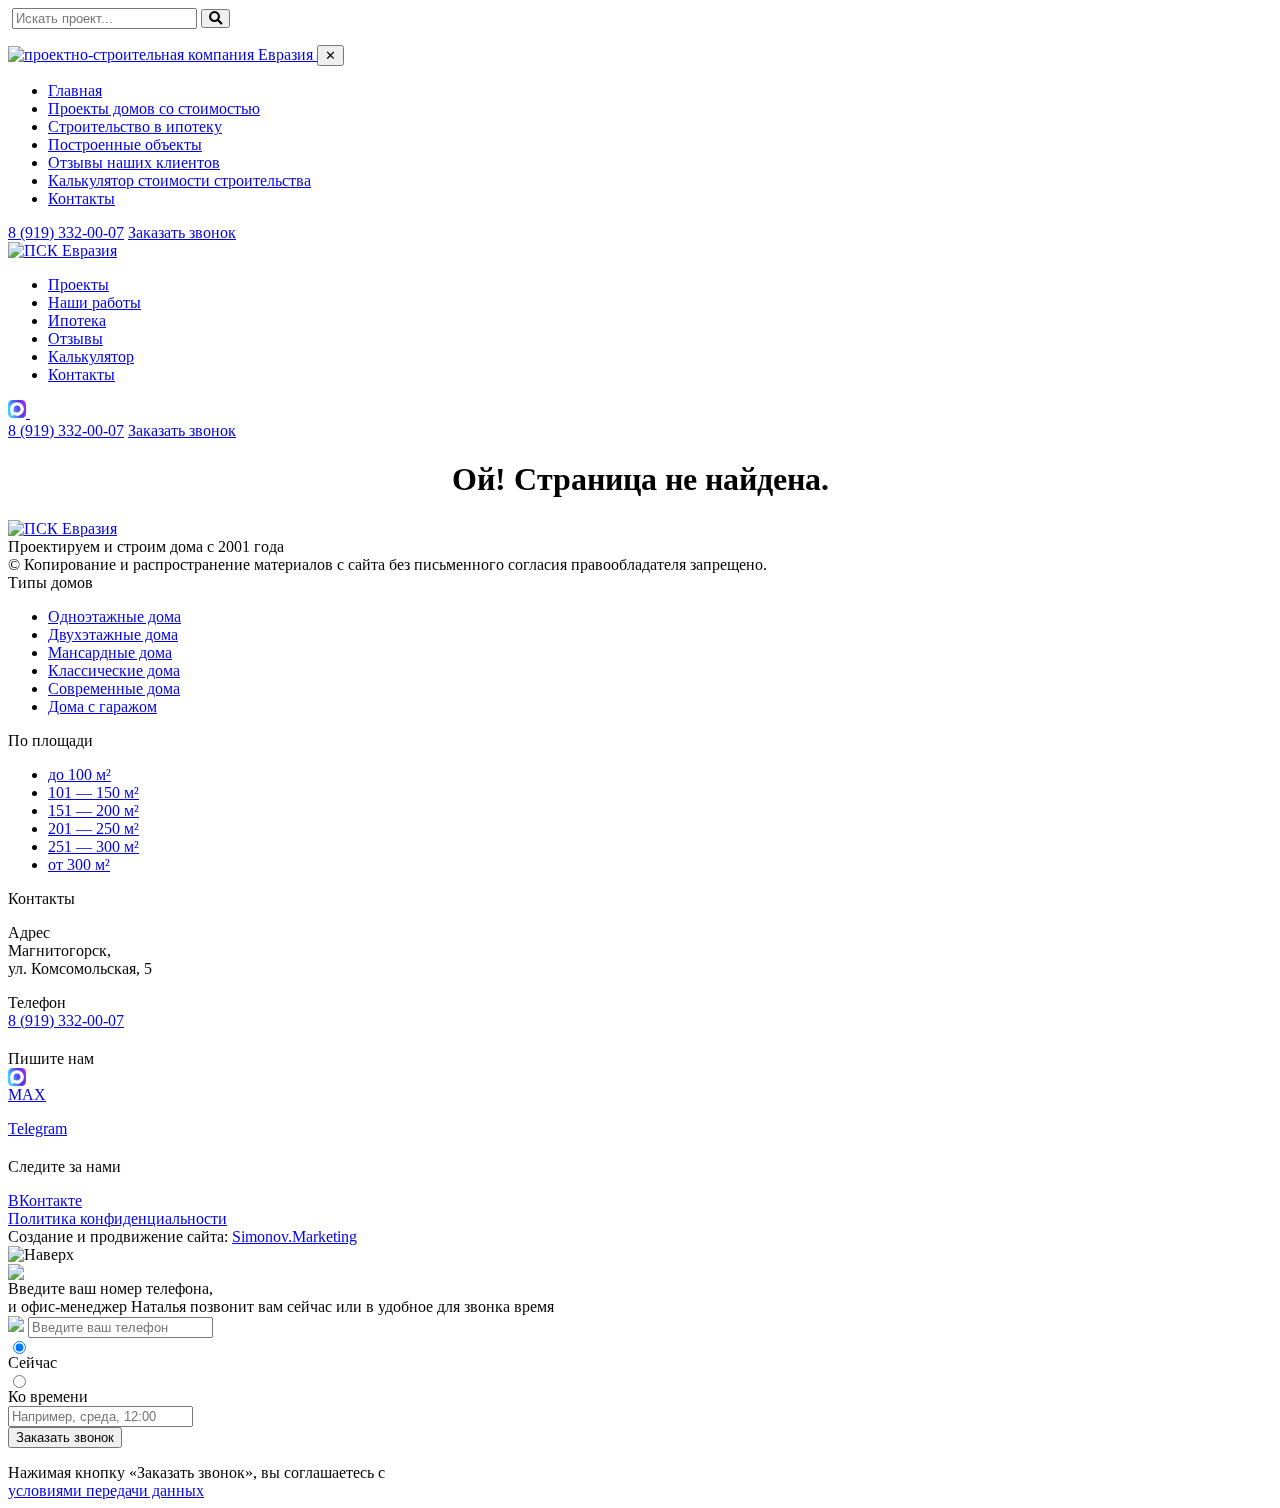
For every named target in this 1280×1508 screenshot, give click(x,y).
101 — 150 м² (93, 792)
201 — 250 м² (93, 828)
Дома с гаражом (102, 706)
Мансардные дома (110, 652)
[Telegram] (38, 412)
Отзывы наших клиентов (134, 162)
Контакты (81, 198)
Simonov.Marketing (294, 1236)
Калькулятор (91, 356)
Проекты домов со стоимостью (154, 108)
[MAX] (19, 412)
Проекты (78, 284)
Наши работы (94, 302)
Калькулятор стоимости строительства (179, 180)
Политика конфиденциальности (117, 1218)
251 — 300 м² (93, 846)
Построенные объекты (125, 144)
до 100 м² (79, 774)
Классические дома (114, 670)
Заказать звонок (182, 232)
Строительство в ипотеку (135, 126)
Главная (75, 90)
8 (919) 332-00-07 (66, 232)
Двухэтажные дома (113, 634)
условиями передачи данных (106, 1490)
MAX (27, 1094)
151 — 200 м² (93, 810)
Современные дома (114, 688)
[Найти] (215, 18)
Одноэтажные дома (114, 616)
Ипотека (77, 320)
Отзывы (75, 338)
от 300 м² (79, 864)
